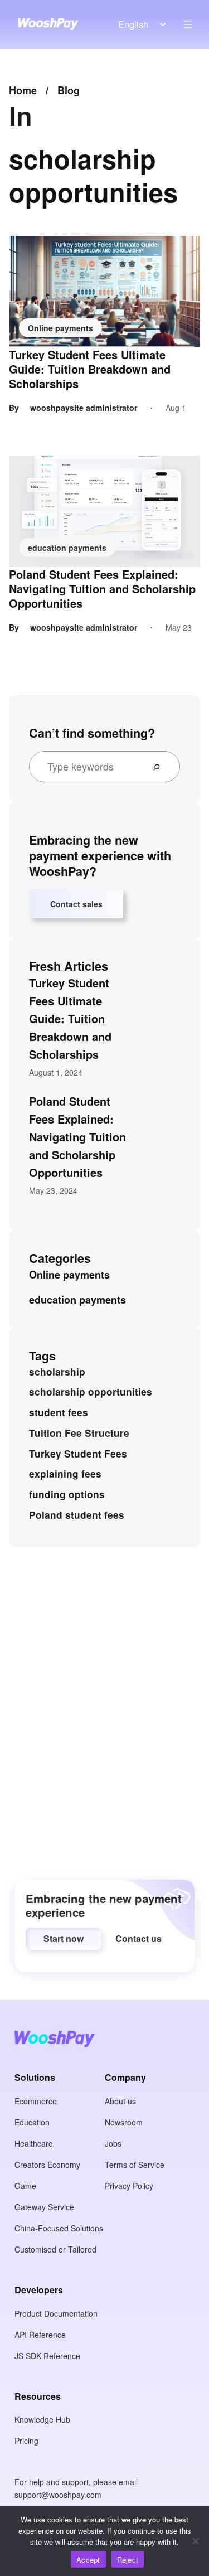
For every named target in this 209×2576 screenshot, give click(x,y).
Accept (88, 2560)
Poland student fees (77, 1515)
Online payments (60, 328)
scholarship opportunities (91, 1392)
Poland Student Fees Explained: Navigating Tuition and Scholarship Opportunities (102, 589)
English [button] (133, 24)
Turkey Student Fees (78, 1454)
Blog (69, 90)
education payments (67, 548)
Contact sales (76, 904)
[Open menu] (188, 25)
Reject (128, 2560)
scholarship (57, 1372)
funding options (67, 1494)
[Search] (161, 767)
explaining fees (65, 1474)
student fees (59, 1412)
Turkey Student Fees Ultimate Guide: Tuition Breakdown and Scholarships (90, 369)
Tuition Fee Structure (79, 1433)
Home (23, 90)
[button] (63, 1939)
